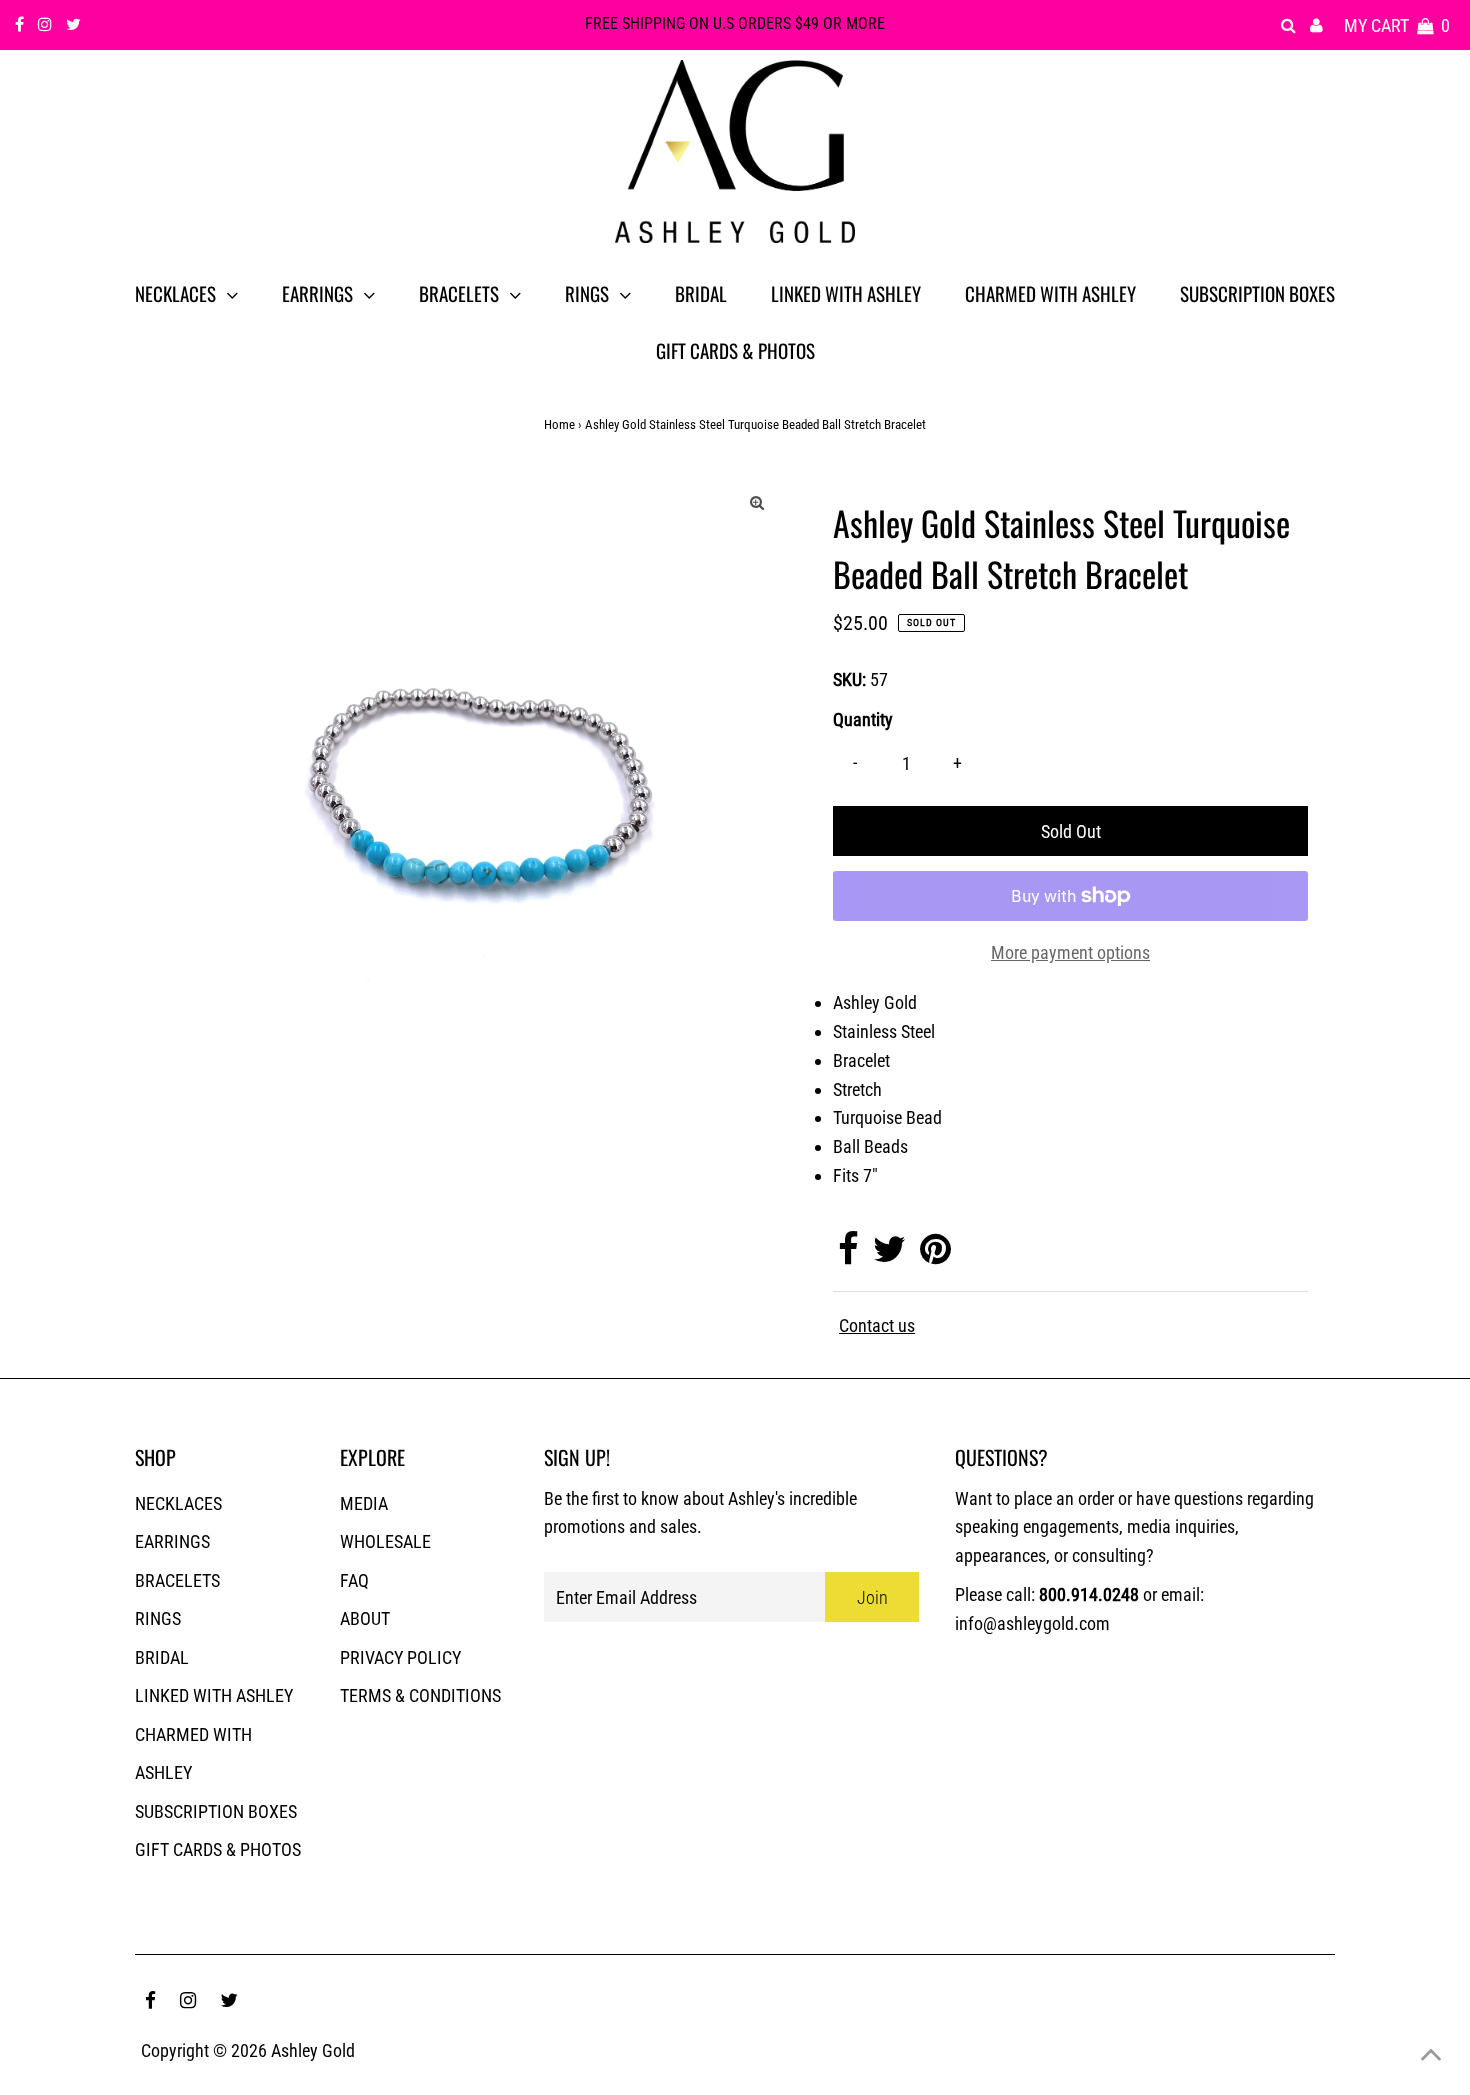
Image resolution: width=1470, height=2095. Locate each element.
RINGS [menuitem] (587, 293)
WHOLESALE (385, 1541)
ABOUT (365, 1618)
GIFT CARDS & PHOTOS (218, 1849)
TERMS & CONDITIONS (420, 1695)
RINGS (158, 1618)
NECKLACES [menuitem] (175, 293)
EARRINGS (172, 1541)
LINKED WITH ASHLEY (214, 1695)
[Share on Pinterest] (935, 1255)
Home (559, 424)
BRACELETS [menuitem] (459, 293)
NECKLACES (178, 1503)
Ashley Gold (313, 2050)
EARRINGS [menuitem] (317, 293)
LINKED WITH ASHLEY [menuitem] (846, 293)
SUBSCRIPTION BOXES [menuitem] (1257, 293)
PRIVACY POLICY (400, 1657)
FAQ (354, 1580)
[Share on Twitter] (889, 1255)
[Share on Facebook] (848, 1255)
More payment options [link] (1070, 952)
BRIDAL (162, 1657)
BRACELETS (177, 1580)
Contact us (877, 1326)
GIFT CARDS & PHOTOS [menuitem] (735, 350)
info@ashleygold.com (1032, 1623)
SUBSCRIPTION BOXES (216, 1811)
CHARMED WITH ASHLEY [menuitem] (1050, 293)
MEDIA (364, 1503)
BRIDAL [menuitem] (701, 293)
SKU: (849, 679)
